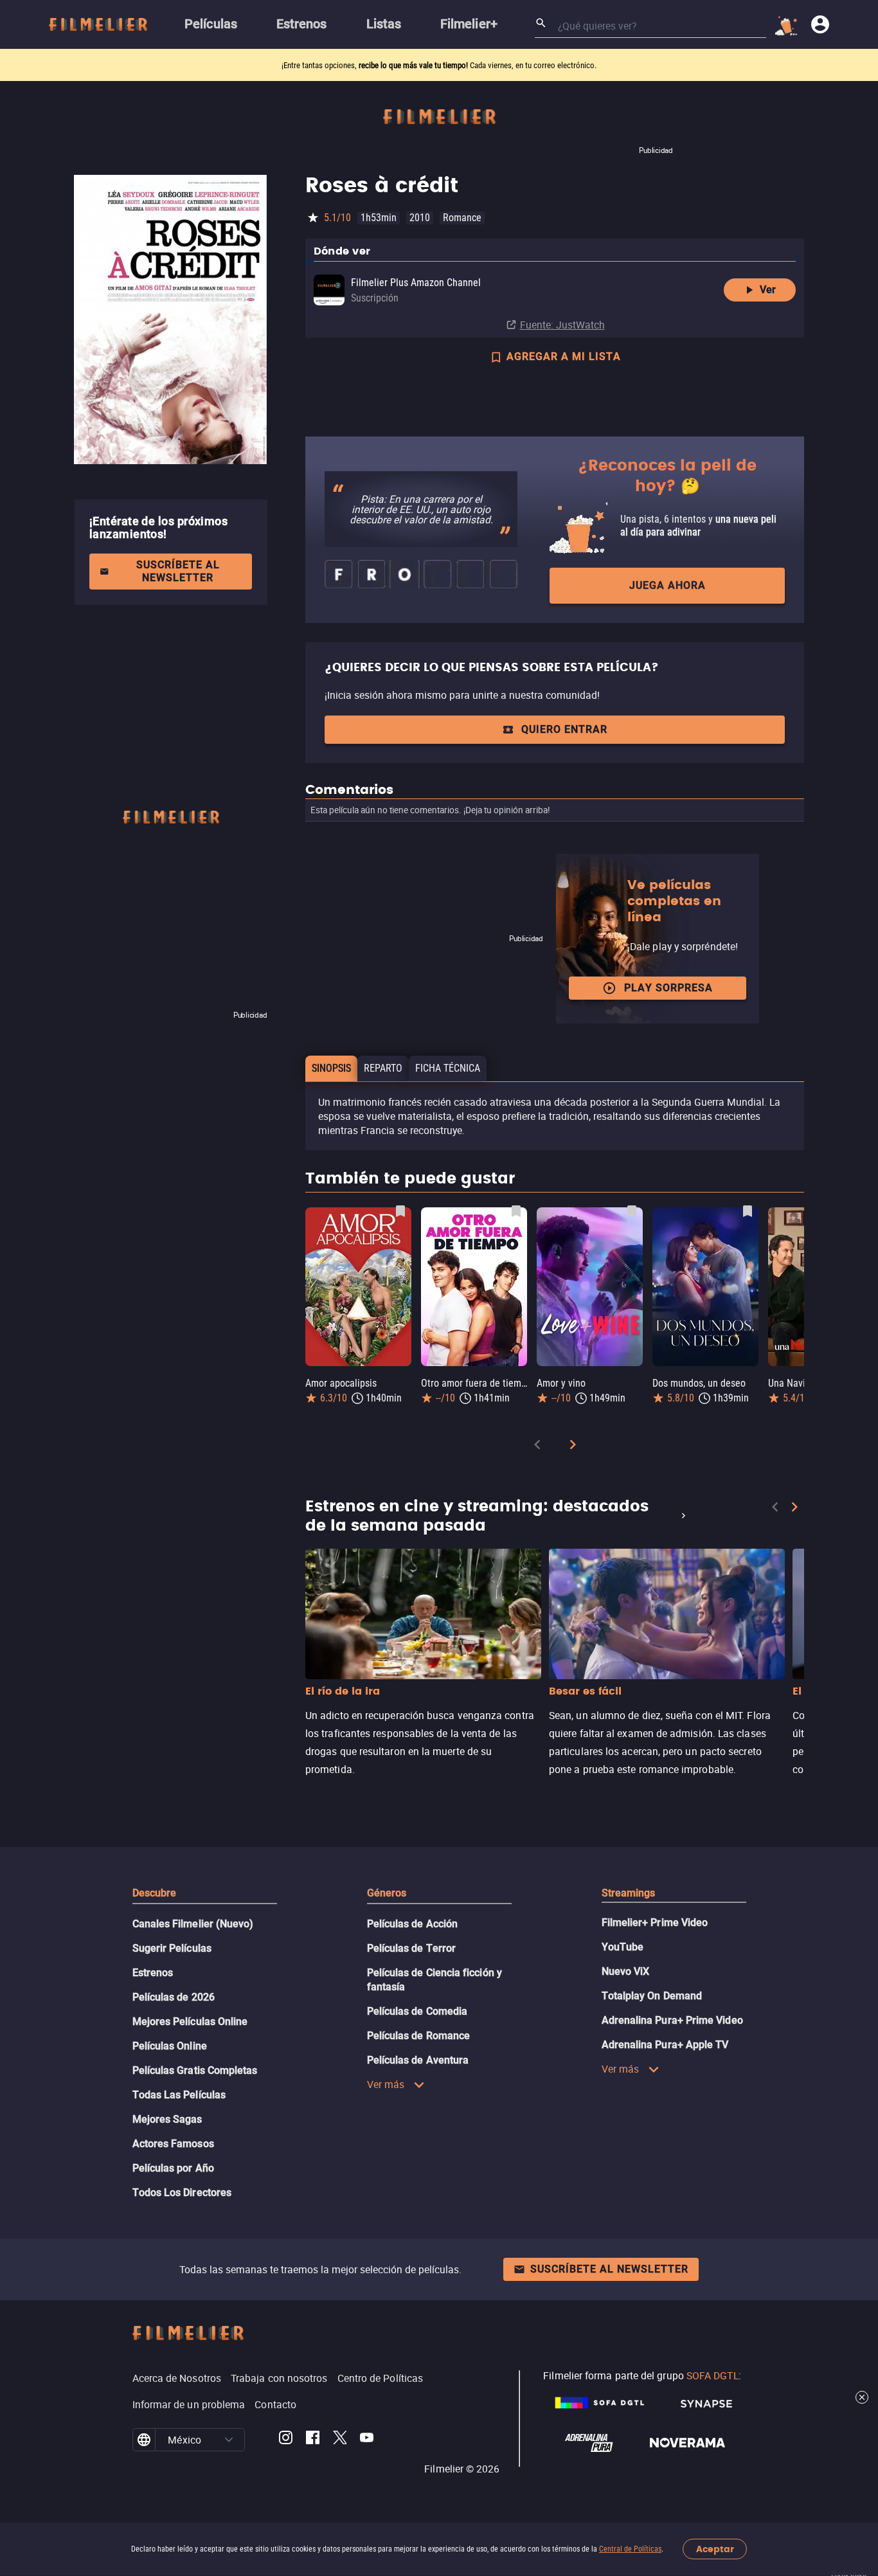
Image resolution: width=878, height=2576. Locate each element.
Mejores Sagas (167, 2119)
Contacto (275, 2404)
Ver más (386, 2084)
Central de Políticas (630, 2549)
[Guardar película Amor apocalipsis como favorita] (400, 1211)
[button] (229, 2440)
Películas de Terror (412, 1948)
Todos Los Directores (182, 2193)
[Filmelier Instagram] (286, 2440)
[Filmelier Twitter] (340, 2440)
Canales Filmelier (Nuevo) (193, 1924)
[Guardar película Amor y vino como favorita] (632, 1211)
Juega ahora (667, 585)
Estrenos (153, 1973)
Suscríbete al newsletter (178, 571)
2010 (420, 218)
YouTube (623, 1947)
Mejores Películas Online (190, 2022)
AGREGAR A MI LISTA (564, 356)
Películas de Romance (419, 2036)
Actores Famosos (173, 2144)
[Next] (573, 1447)
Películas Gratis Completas (195, 2070)
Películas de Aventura (418, 2060)
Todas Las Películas (179, 2095)
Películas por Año (173, 2168)
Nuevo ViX (626, 1971)
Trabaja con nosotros (279, 2378)
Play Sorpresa (668, 988)
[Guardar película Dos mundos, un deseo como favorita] (748, 1211)
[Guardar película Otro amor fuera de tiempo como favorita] (516, 1211)
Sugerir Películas (172, 1948)
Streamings (629, 1893)
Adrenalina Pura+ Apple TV (665, 2045)
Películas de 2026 (174, 1997)
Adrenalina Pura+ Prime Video (672, 2020)
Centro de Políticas (381, 2378)
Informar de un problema (189, 2404)
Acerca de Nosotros (177, 2378)
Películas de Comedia (417, 2011)
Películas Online (170, 2046)
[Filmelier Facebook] (313, 2440)
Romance (462, 218)
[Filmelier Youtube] (367, 2440)
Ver (768, 290)
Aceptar (715, 2549)
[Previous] (537, 1447)
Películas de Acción (413, 1924)
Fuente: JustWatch (562, 325)
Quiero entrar (564, 729)
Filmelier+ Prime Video (655, 1923)
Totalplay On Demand (652, 1996)
